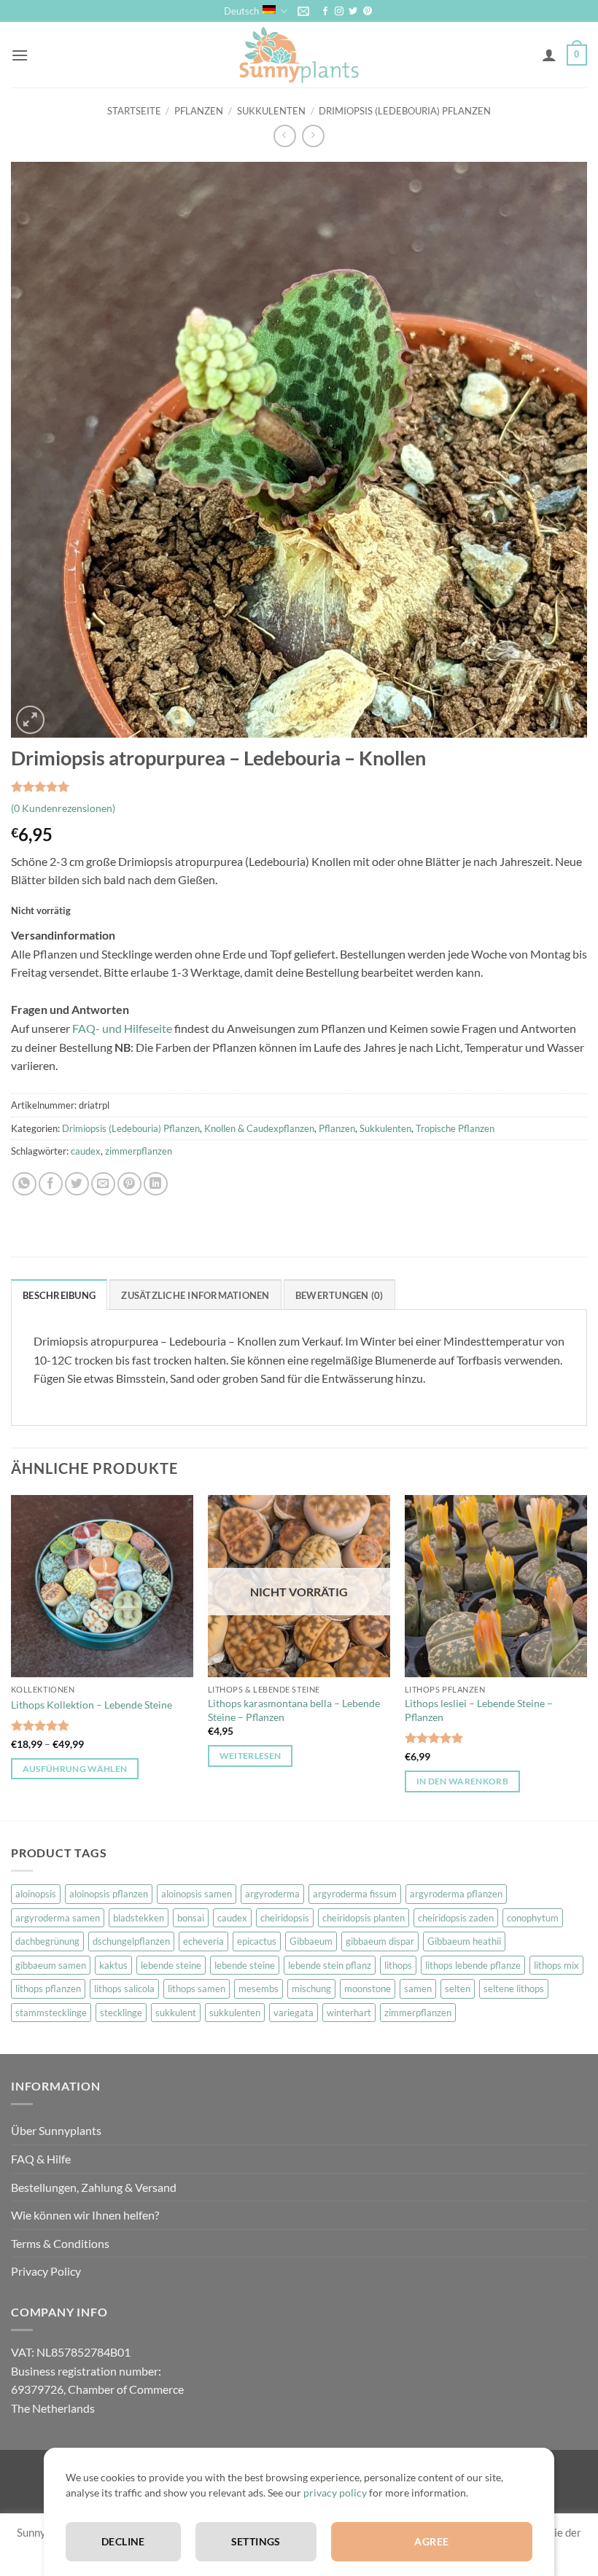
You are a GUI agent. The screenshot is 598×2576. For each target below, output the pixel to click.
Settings (256, 2541)
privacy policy (335, 2493)
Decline (123, 2541)
